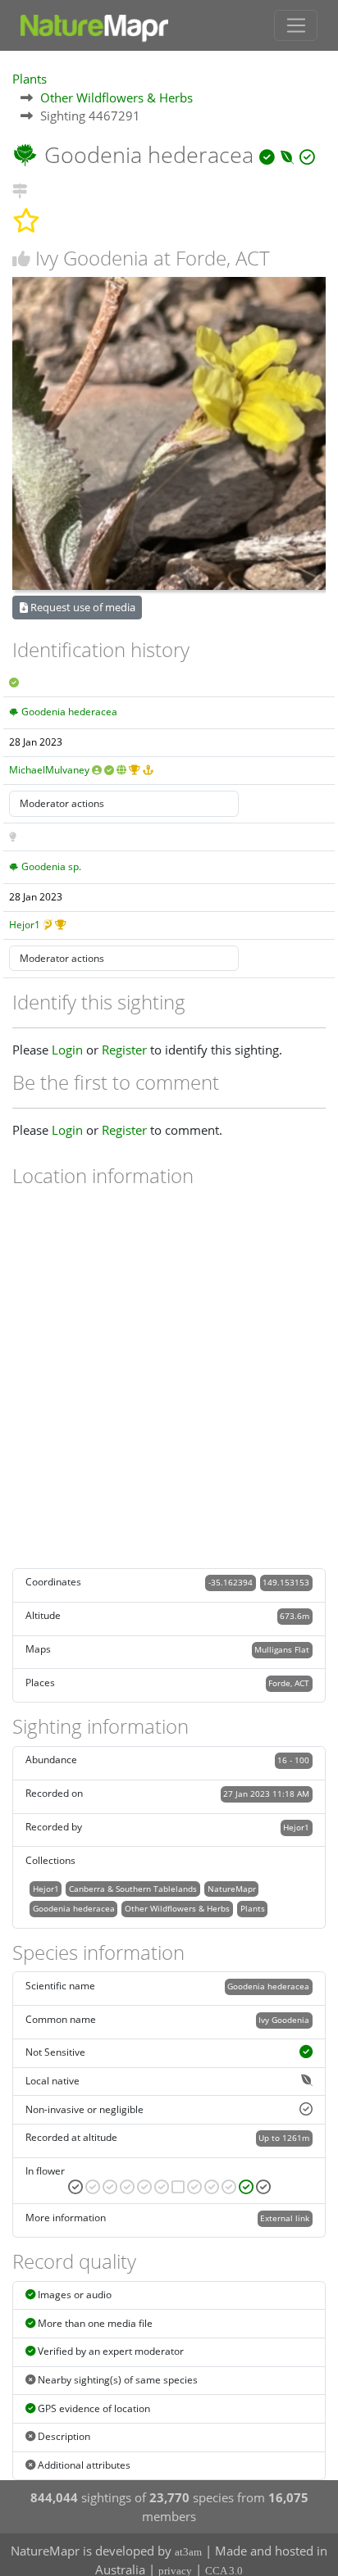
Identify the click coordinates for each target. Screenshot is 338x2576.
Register (124, 1050)
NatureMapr (232, 1889)
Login (67, 1050)
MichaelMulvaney (49, 770)
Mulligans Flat (282, 1649)
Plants (30, 79)
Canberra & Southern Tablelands (133, 1889)
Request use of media (82, 607)
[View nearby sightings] (20, 188)
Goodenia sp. (51, 866)
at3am (188, 2552)
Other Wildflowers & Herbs (116, 98)
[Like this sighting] (21, 259)
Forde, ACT (289, 1683)
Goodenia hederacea (69, 712)
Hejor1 (25, 925)
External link (285, 2218)
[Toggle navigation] (296, 25)
